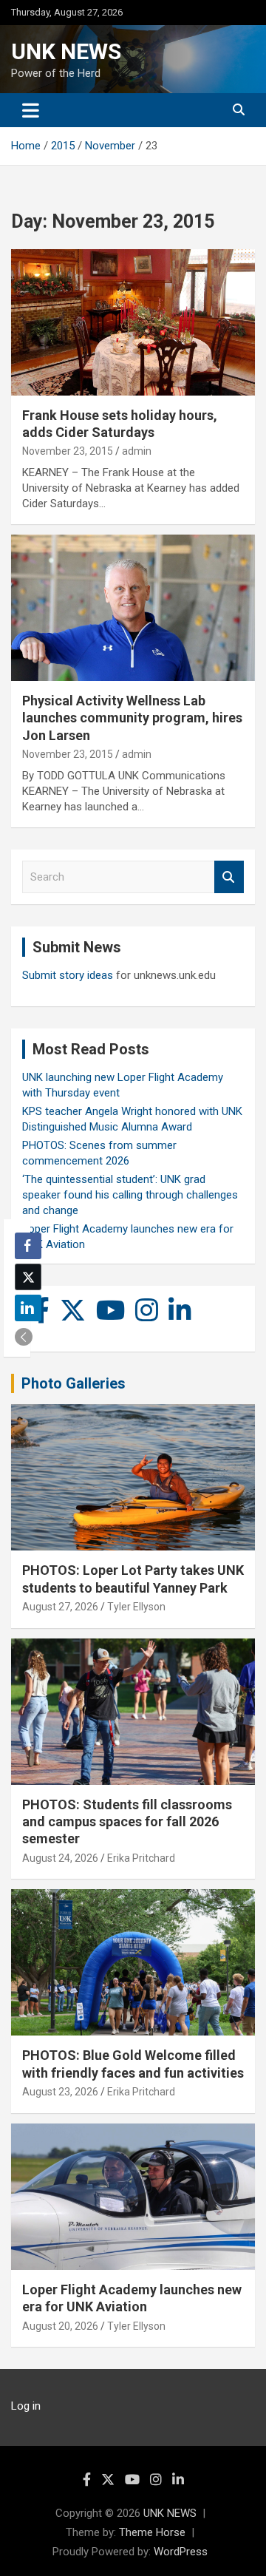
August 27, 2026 (60, 1607)
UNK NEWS (66, 51)
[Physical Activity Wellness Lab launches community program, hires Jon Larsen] (133, 607)
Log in (26, 2406)
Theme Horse (152, 2532)
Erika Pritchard (141, 1858)
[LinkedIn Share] (28, 1308)
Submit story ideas (68, 975)
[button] (24, 1337)
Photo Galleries (74, 1383)
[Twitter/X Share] (28, 1277)
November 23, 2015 (68, 451)
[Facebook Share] (28, 1246)
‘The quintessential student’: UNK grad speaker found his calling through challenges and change (130, 1195)
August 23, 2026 (60, 2092)
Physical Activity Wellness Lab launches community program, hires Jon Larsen (132, 718)
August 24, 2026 (60, 1858)
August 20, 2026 (60, 2326)
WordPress (181, 2552)
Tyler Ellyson (136, 1607)
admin (137, 451)
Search (229, 877)
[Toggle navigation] (31, 110)
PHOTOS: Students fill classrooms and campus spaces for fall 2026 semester (127, 1822)
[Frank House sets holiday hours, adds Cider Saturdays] (133, 322)
